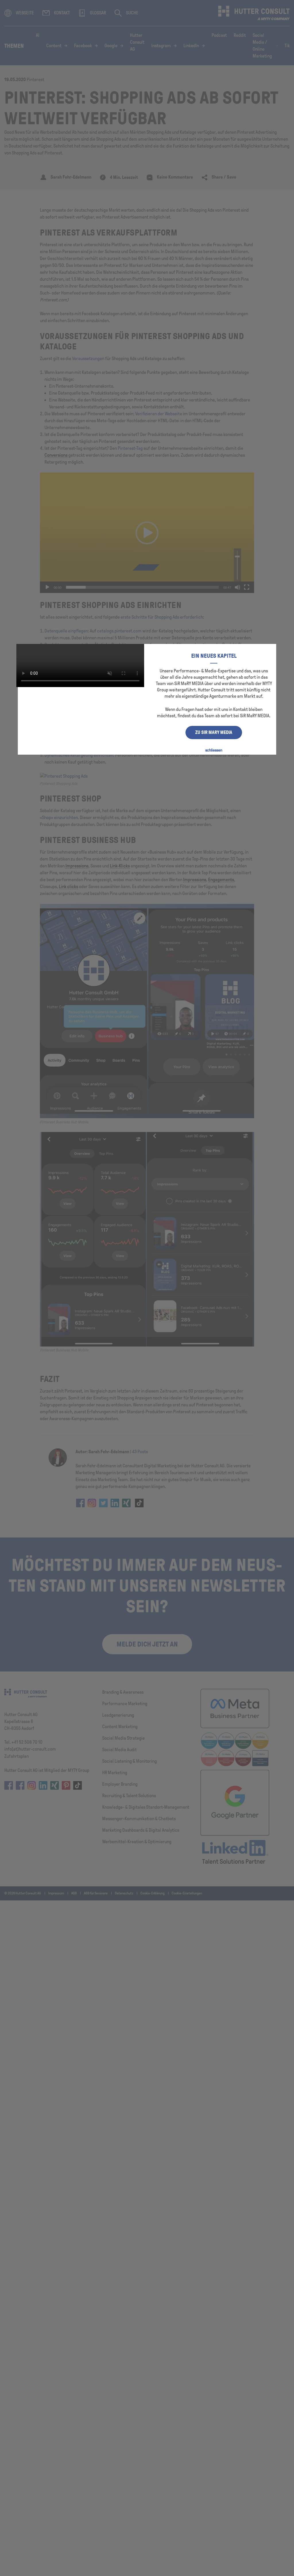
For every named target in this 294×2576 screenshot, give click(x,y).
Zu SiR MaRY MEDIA (214, 732)
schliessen (214, 750)
